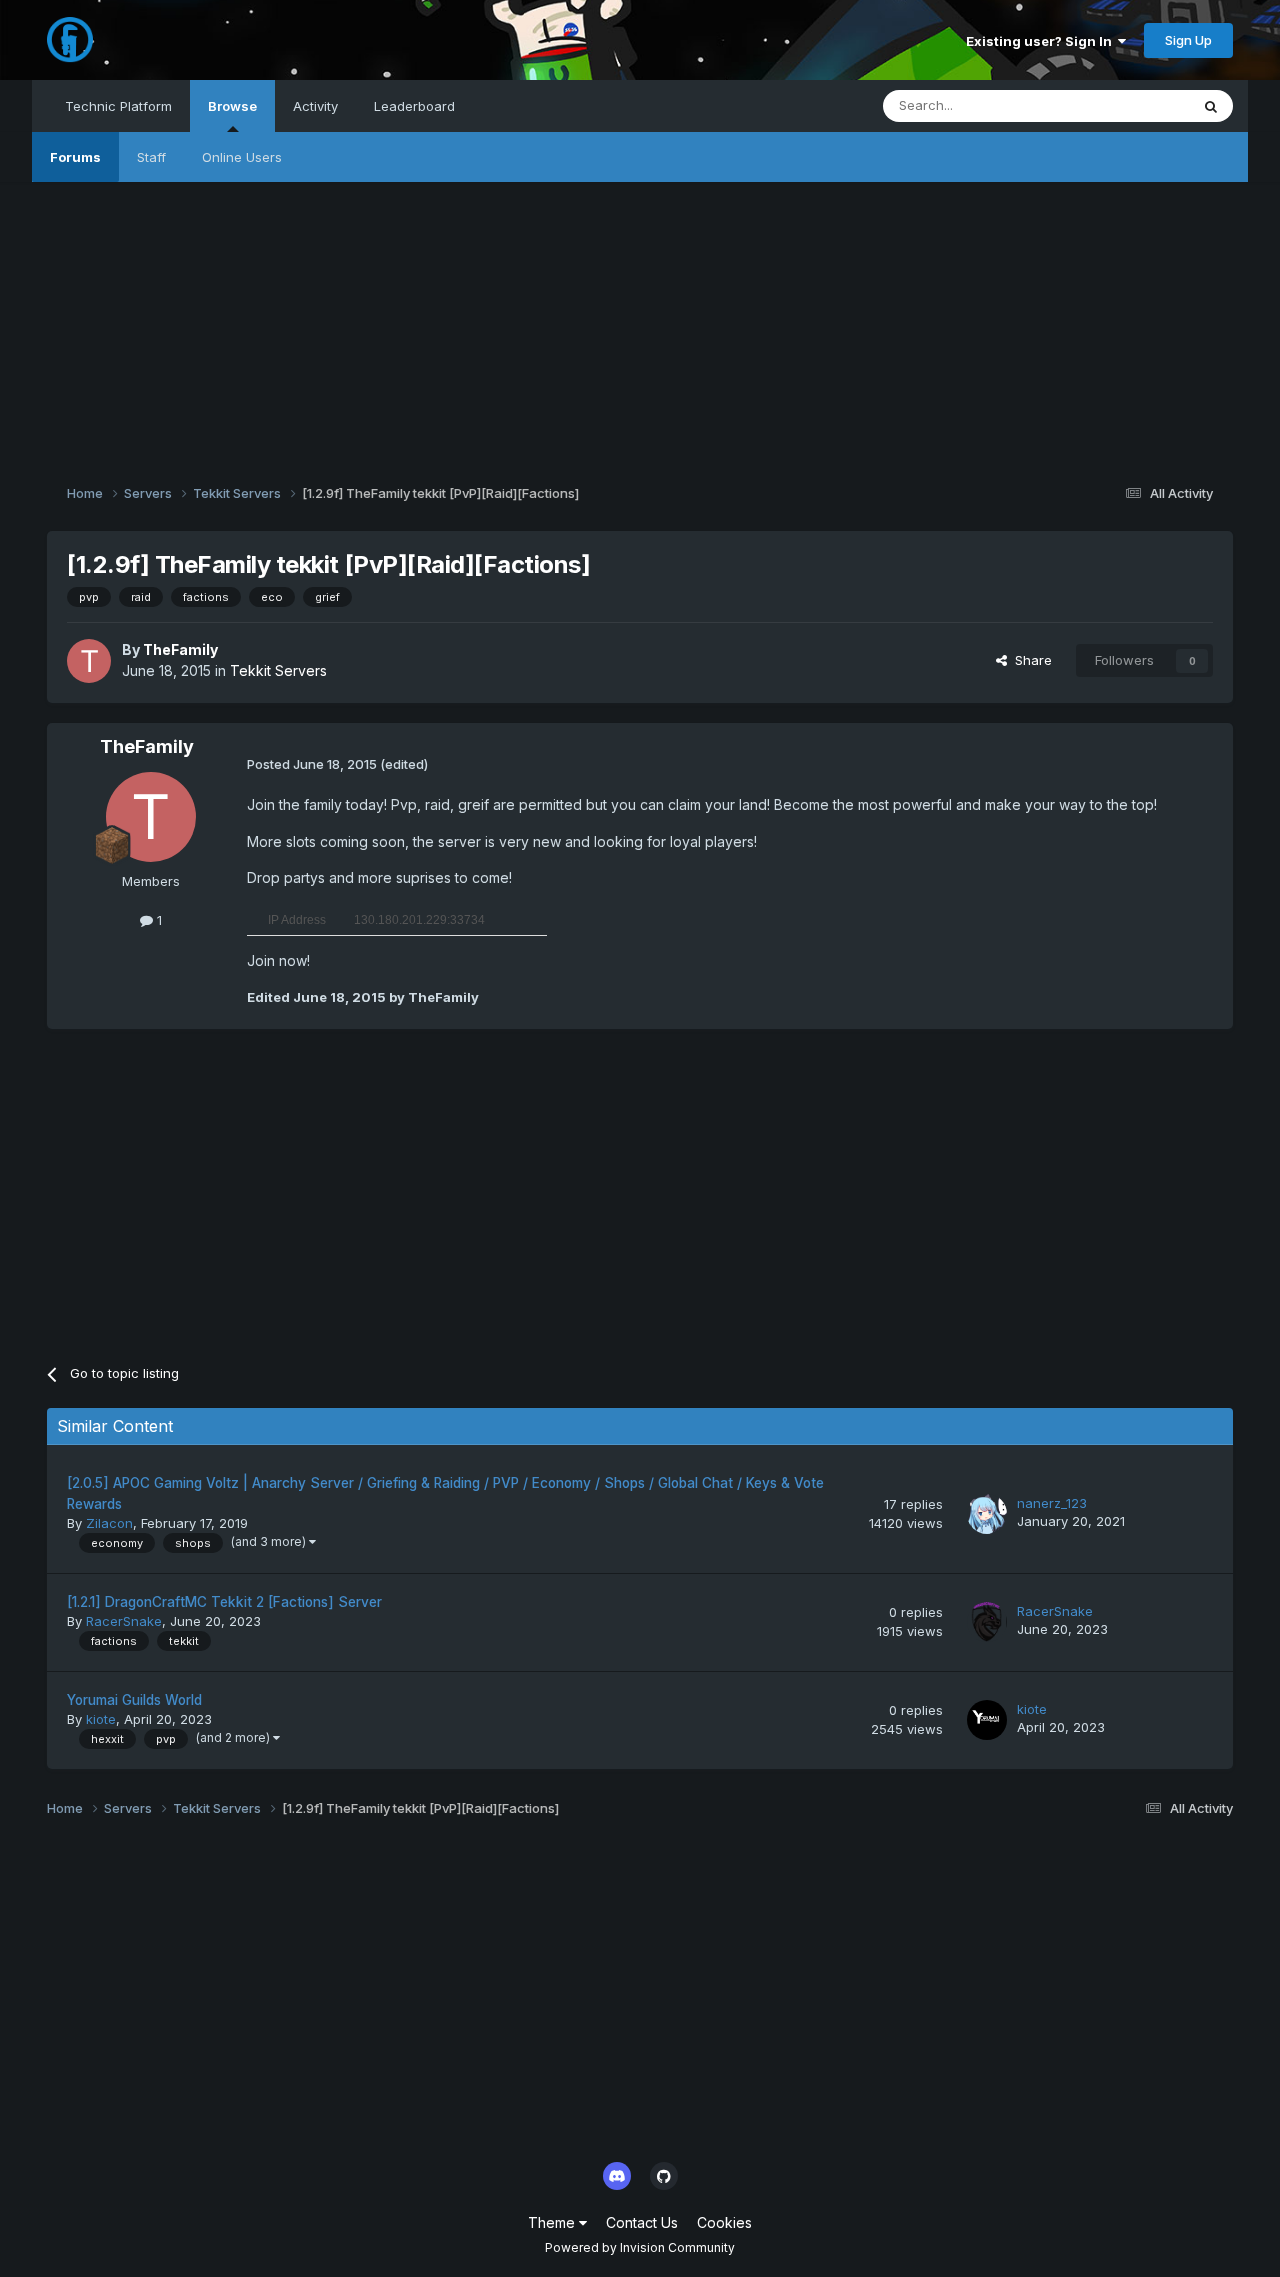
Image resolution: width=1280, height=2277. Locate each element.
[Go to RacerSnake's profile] (987, 1622)
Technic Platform (118, 106)
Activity (315, 106)
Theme (553, 2222)
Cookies (724, 2222)
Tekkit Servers (278, 670)
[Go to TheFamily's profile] (89, 661)
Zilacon (109, 1523)
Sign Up (1188, 40)
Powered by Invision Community (640, 2247)
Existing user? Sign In (1042, 41)
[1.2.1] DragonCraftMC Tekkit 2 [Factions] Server (224, 1602)
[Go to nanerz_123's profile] (987, 1514)
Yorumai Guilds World (134, 1700)
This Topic (1130, 105)
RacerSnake (124, 1621)
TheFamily (180, 649)
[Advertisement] (640, 322)
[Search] (1211, 106)
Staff (151, 157)
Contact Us (642, 2222)
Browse (232, 106)
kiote (101, 1719)
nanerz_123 (1052, 1503)
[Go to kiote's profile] (987, 1720)
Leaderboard (414, 106)
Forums (75, 157)
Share (1029, 660)
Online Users (242, 157)
